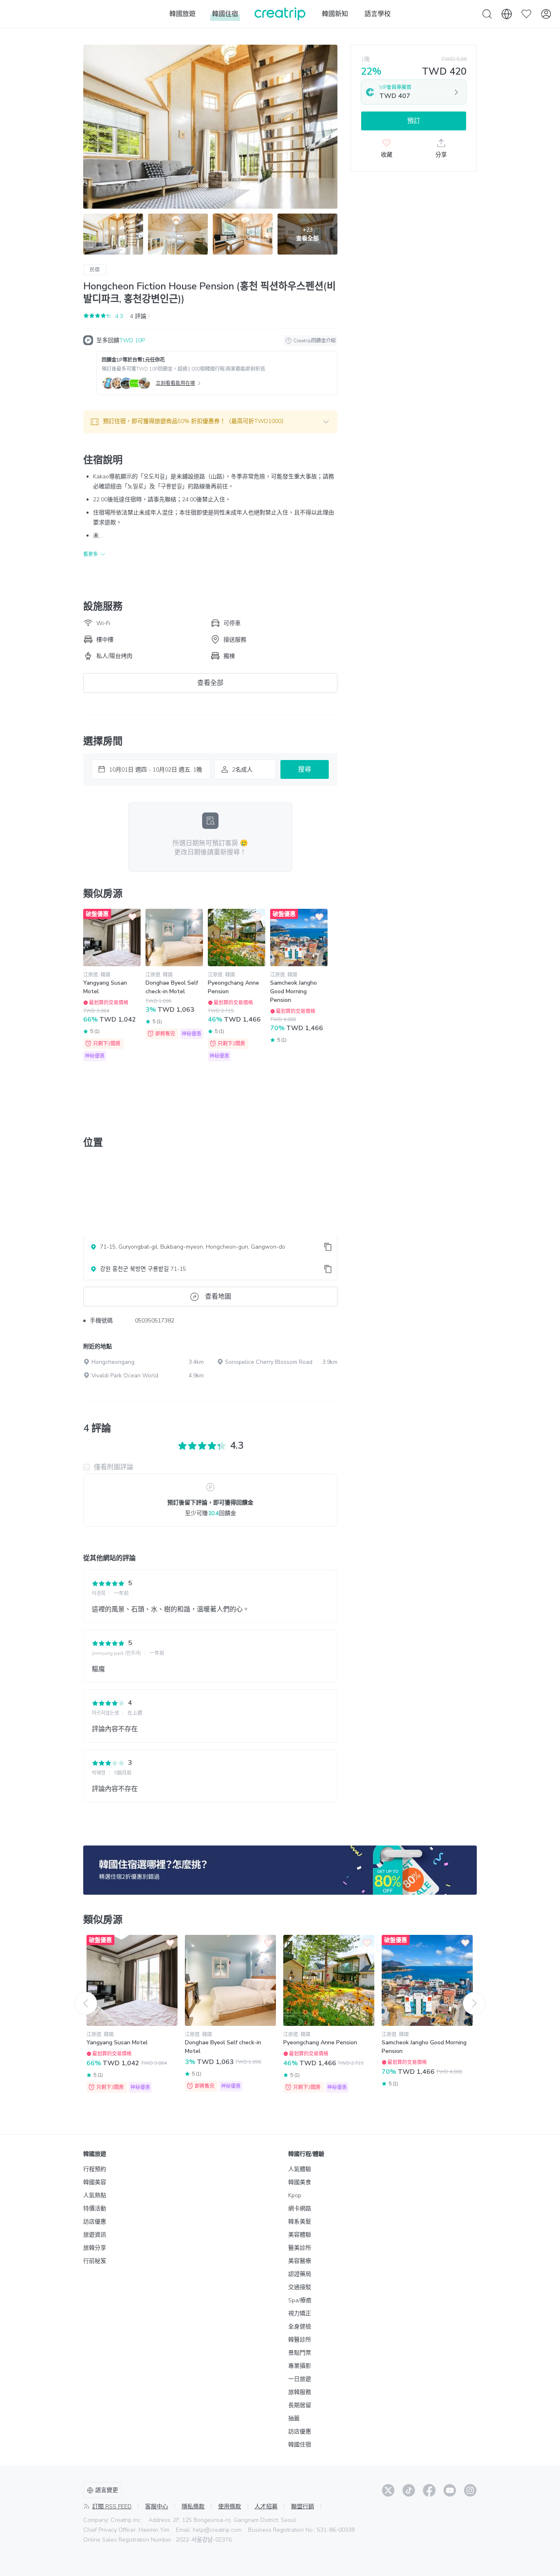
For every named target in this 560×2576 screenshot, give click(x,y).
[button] (210, 422)
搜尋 (305, 769)
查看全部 (210, 683)
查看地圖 (218, 1297)
